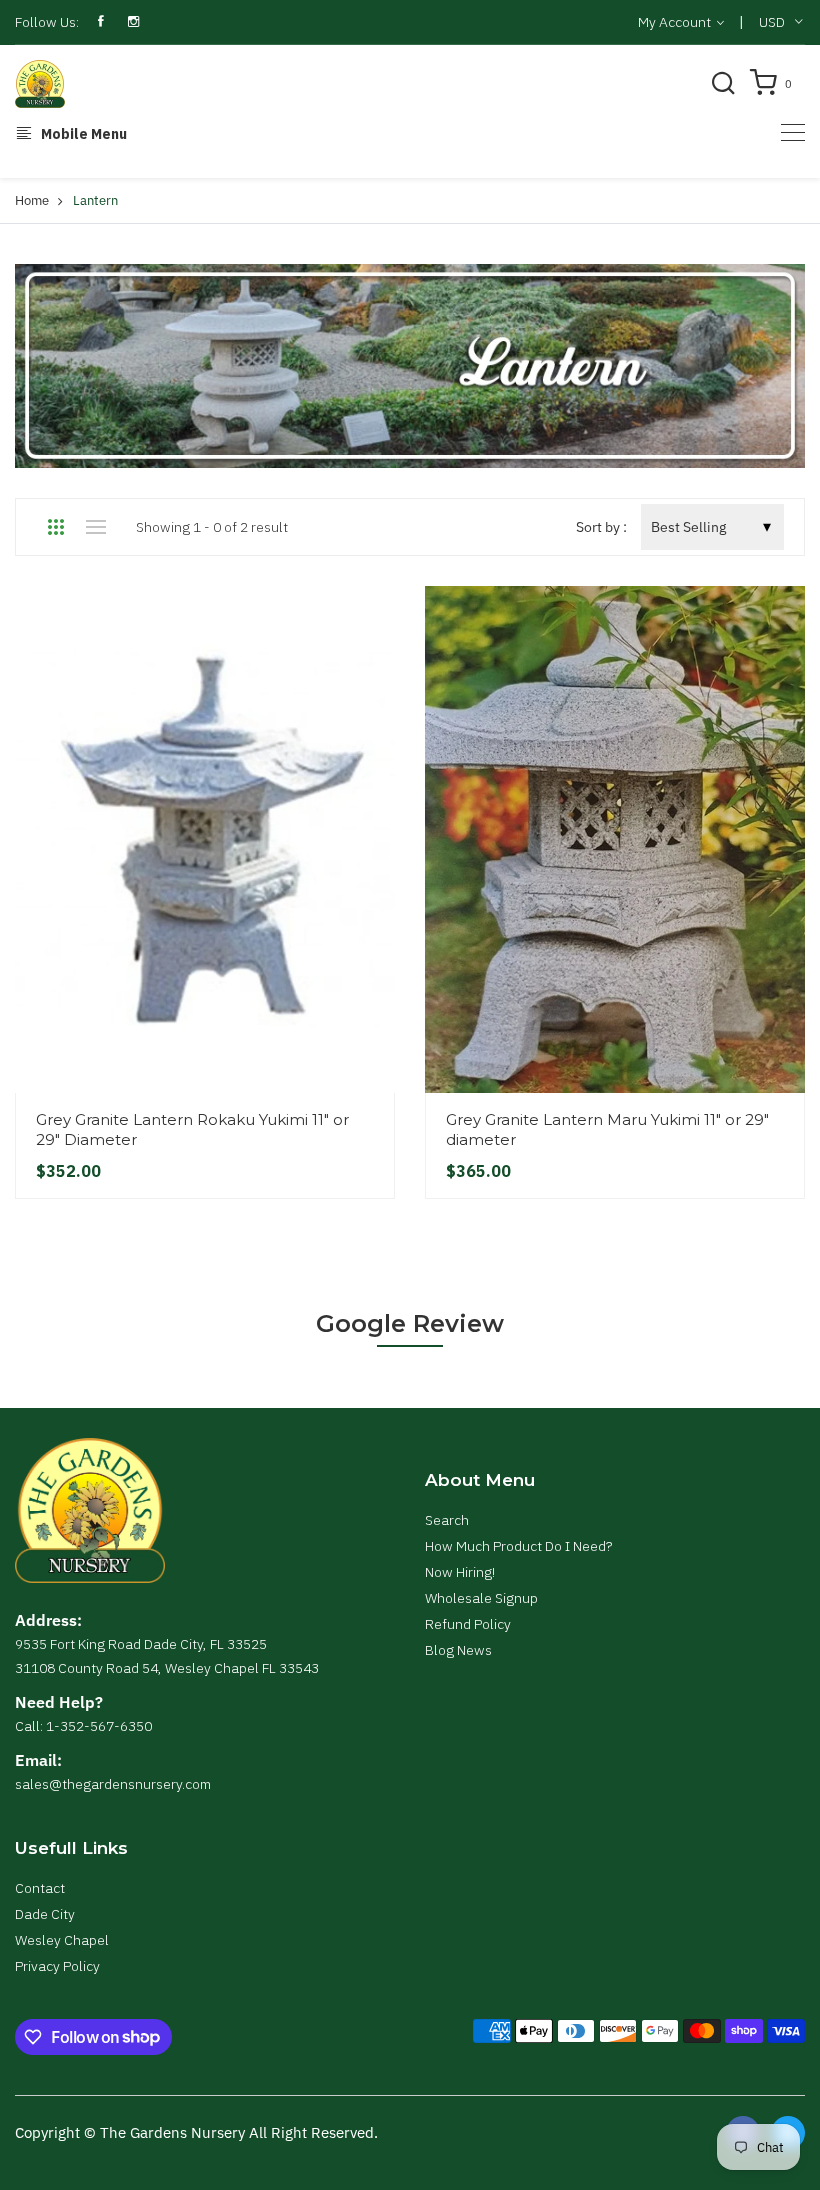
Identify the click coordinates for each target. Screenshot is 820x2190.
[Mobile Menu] (793, 132)
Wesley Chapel (62, 1940)
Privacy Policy (57, 1966)
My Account (676, 22)
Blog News (458, 1650)
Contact (40, 1888)
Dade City (45, 1914)
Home (32, 200)
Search (447, 1520)
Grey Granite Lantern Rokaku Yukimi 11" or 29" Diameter (192, 1129)
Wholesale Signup (481, 1598)
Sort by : (601, 527)
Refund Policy (468, 1624)
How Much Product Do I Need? (518, 1546)
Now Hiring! (460, 1572)
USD (772, 22)
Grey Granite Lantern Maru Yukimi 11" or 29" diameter (607, 1129)
